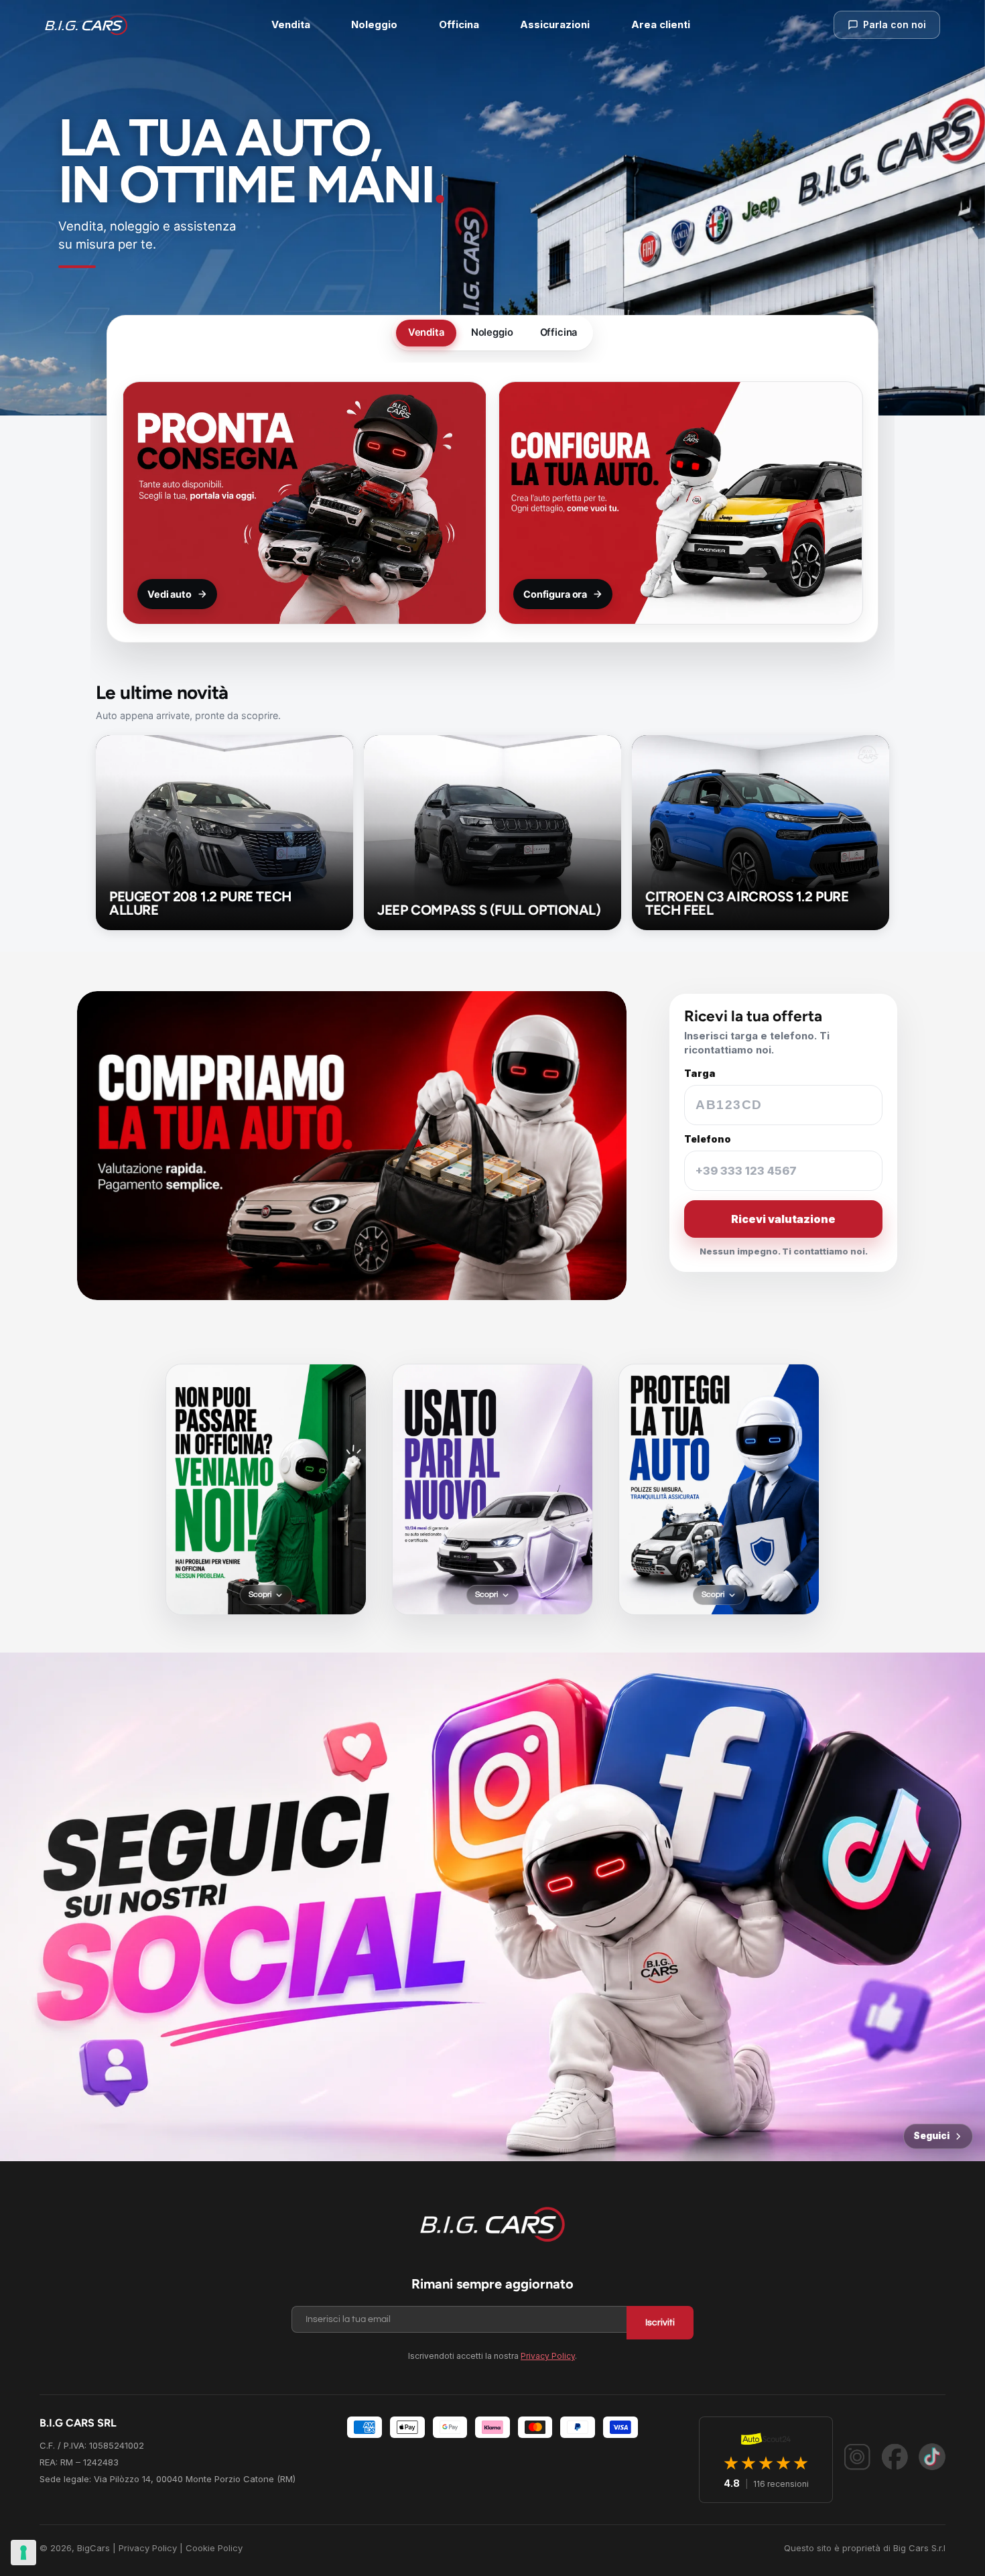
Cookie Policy (214, 2548)
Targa (700, 1074)
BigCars (93, 2548)
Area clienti (661, 24)
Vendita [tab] (426, 332)
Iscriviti (660, 2323)
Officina (459, 24)
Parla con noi (895, 24)
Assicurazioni (555, 24)
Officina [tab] (559, 332)
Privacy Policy (548, 2356)
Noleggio (374, 24)
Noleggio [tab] (492, 332)
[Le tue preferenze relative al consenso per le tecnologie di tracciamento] (23, 2553)
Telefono (708, 1139)
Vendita (291, 24)
